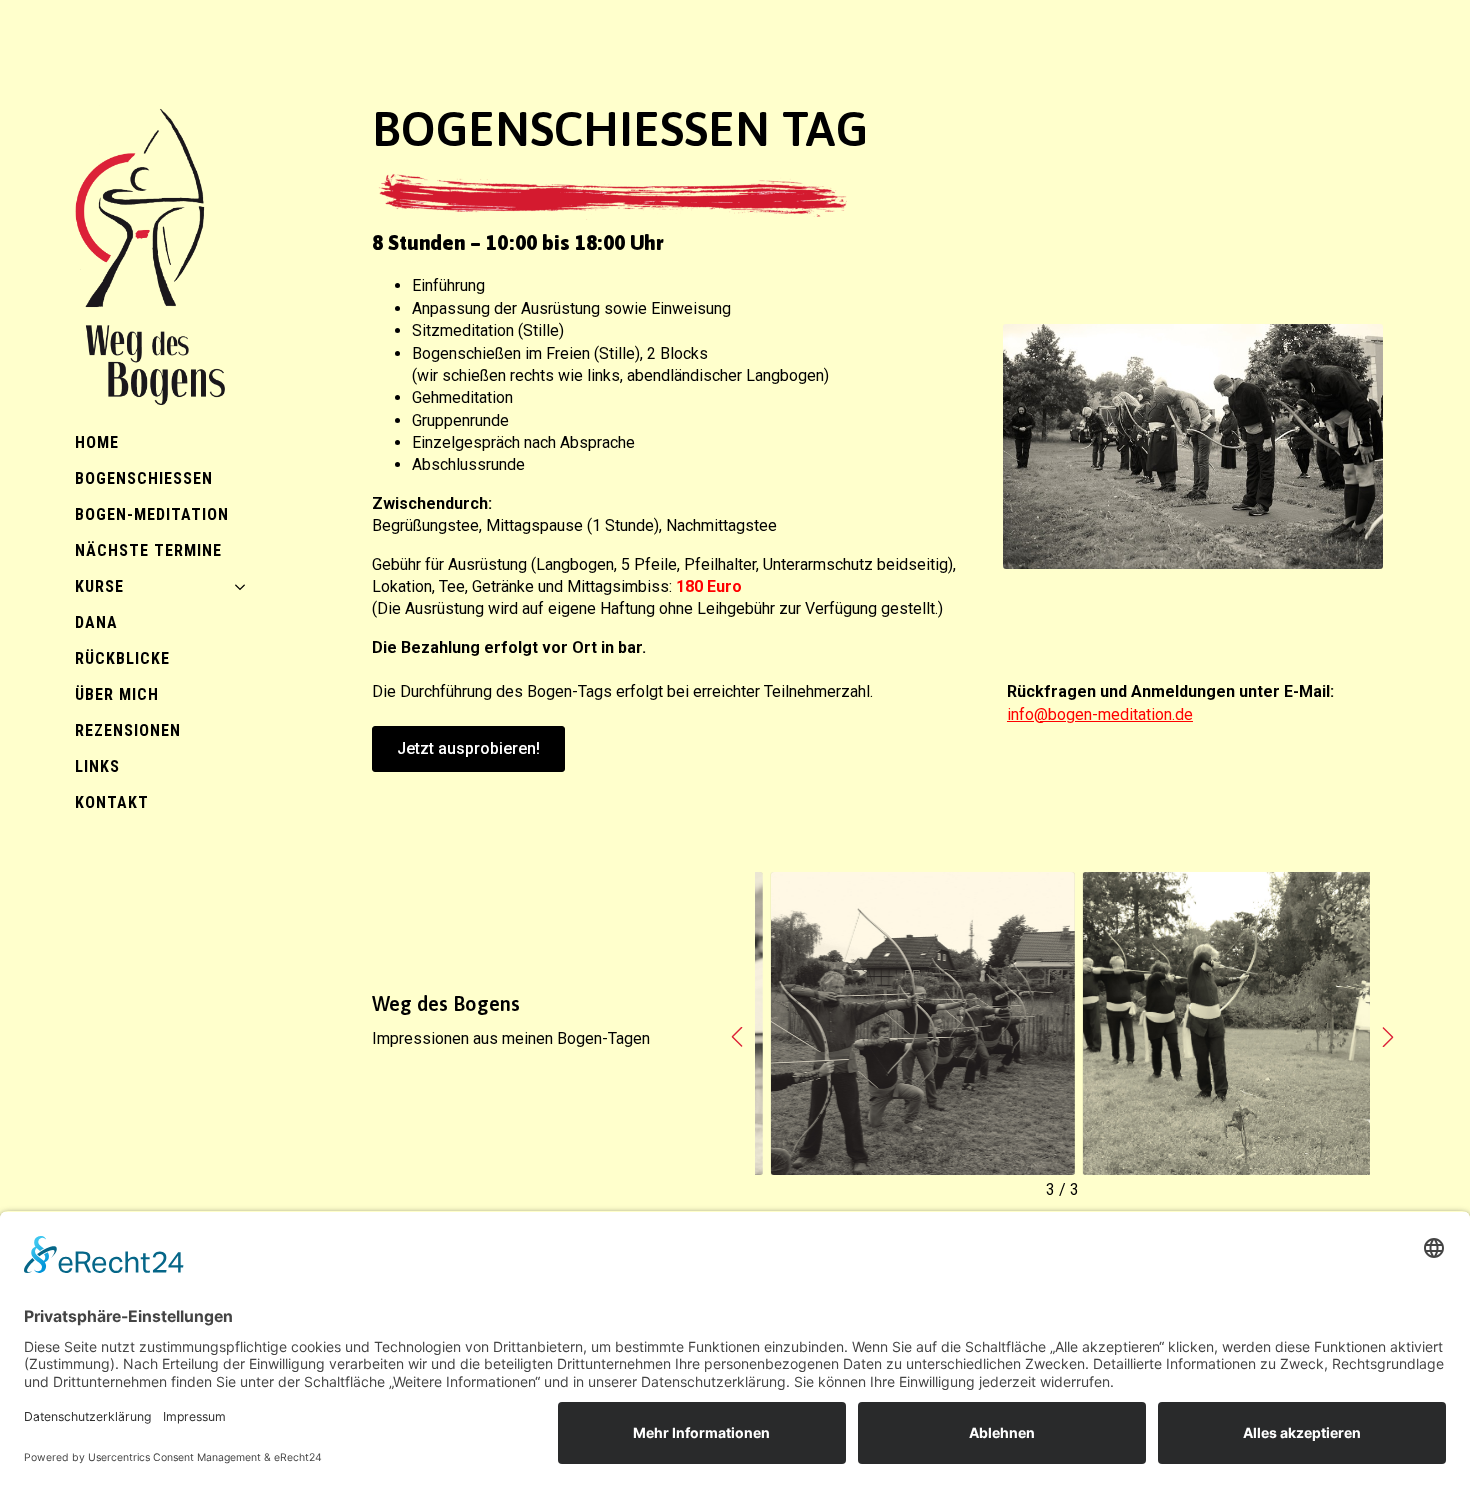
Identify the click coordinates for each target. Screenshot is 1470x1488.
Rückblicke (122, 658)
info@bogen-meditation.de (1100, 714)
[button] (737, 1037)
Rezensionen (128, 730)
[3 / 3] (907, 1024)
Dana (96, 622)
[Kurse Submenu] (246, 587)
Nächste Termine (148, 550)
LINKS (97, 766)
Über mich (117, 694)
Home (97, 442)
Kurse (99, 586)
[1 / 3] (1218, 1024)
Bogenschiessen (144, 478)
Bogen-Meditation (152, 514)
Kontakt (112, 802)
